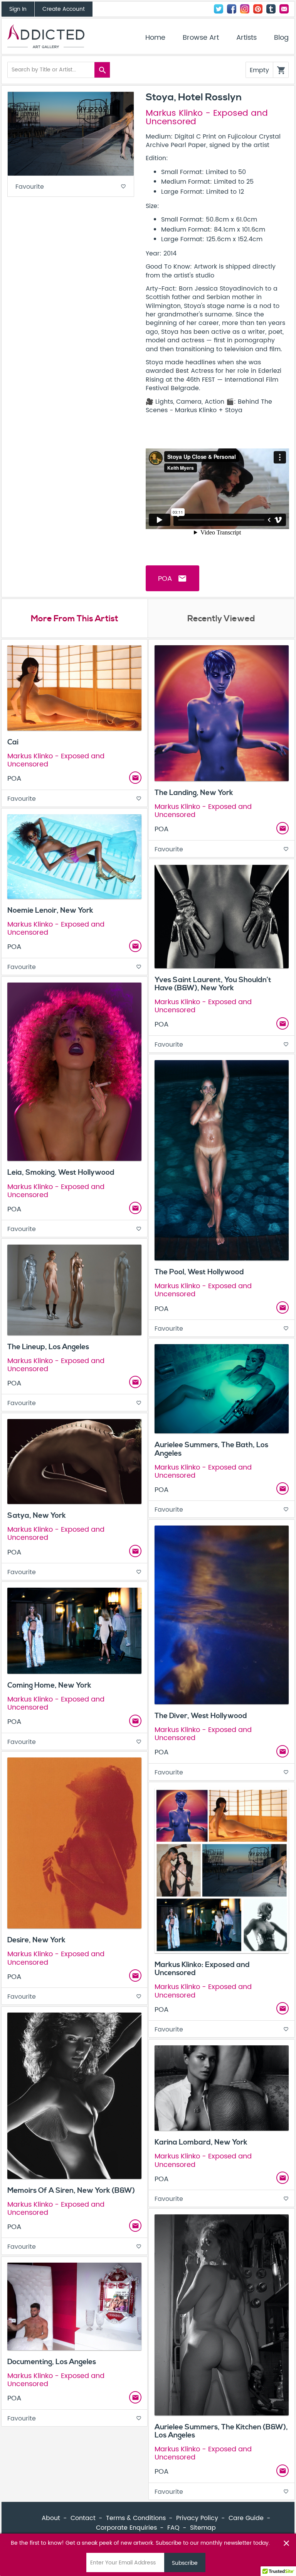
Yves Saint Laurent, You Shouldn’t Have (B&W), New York (213, 984)
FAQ (173, 2528)
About (51, 2518)
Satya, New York (37, 1515)
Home (155, 38)
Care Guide (246, 2518)
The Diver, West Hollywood (201, 1716)
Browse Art (201, 38)
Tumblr (271, 9)
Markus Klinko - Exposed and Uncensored (207, 118)
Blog (281, 38)
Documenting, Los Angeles (52, 2362)
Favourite (71, 187)
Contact (284, 9)
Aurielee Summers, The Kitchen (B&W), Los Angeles (221, 2431)
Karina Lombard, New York (201, 2142)
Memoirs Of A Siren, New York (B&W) (71, 2190)
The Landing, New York (194, 793)
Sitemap (203, 2528)
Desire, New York (36, 1940)
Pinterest (258, 9)
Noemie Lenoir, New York (50, 910)
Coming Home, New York (49, 1685)
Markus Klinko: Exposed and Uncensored (202, 1969)
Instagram (245, 9)
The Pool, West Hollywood (199, 1272)
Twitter (219, 9)
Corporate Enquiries (126, 2528)
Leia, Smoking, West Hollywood (61, 1172)
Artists (246, 38)
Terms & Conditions (136, 2518)
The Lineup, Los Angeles (48, 1347)
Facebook (232, 9)
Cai (13, 742)
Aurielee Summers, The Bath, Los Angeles (211, 1449)
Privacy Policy (197, 2518)
